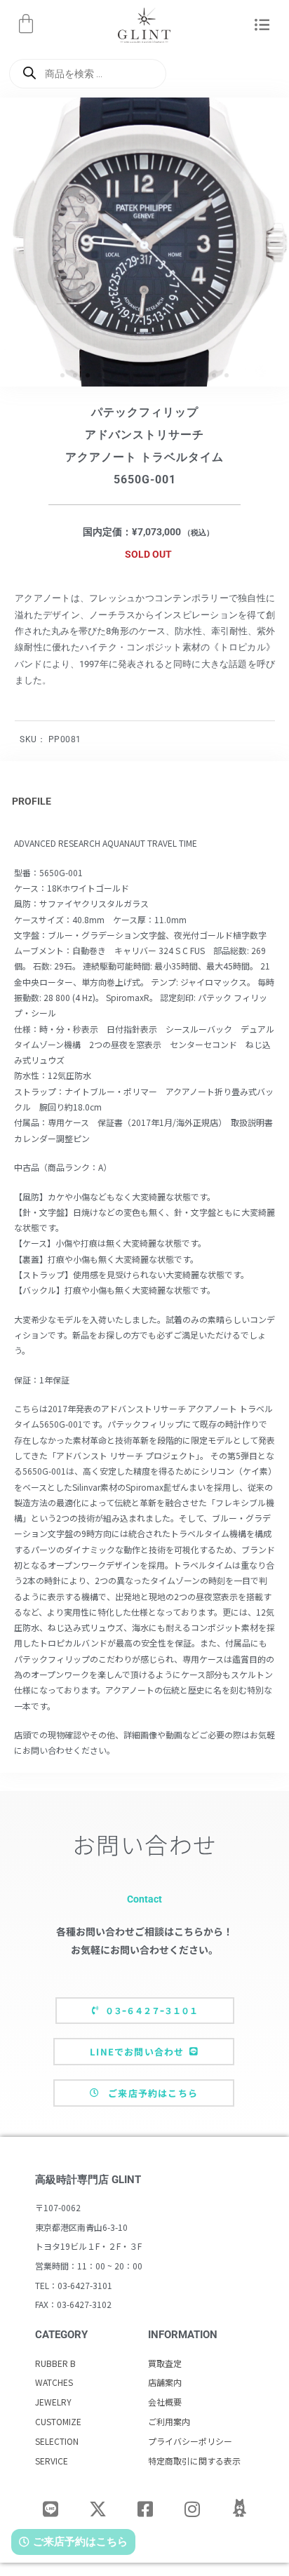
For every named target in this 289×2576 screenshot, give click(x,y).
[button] (262, 26)
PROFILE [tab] (32, 801)
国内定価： (107, 532)
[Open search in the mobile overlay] (88, 74)
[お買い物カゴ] (26, 24)
